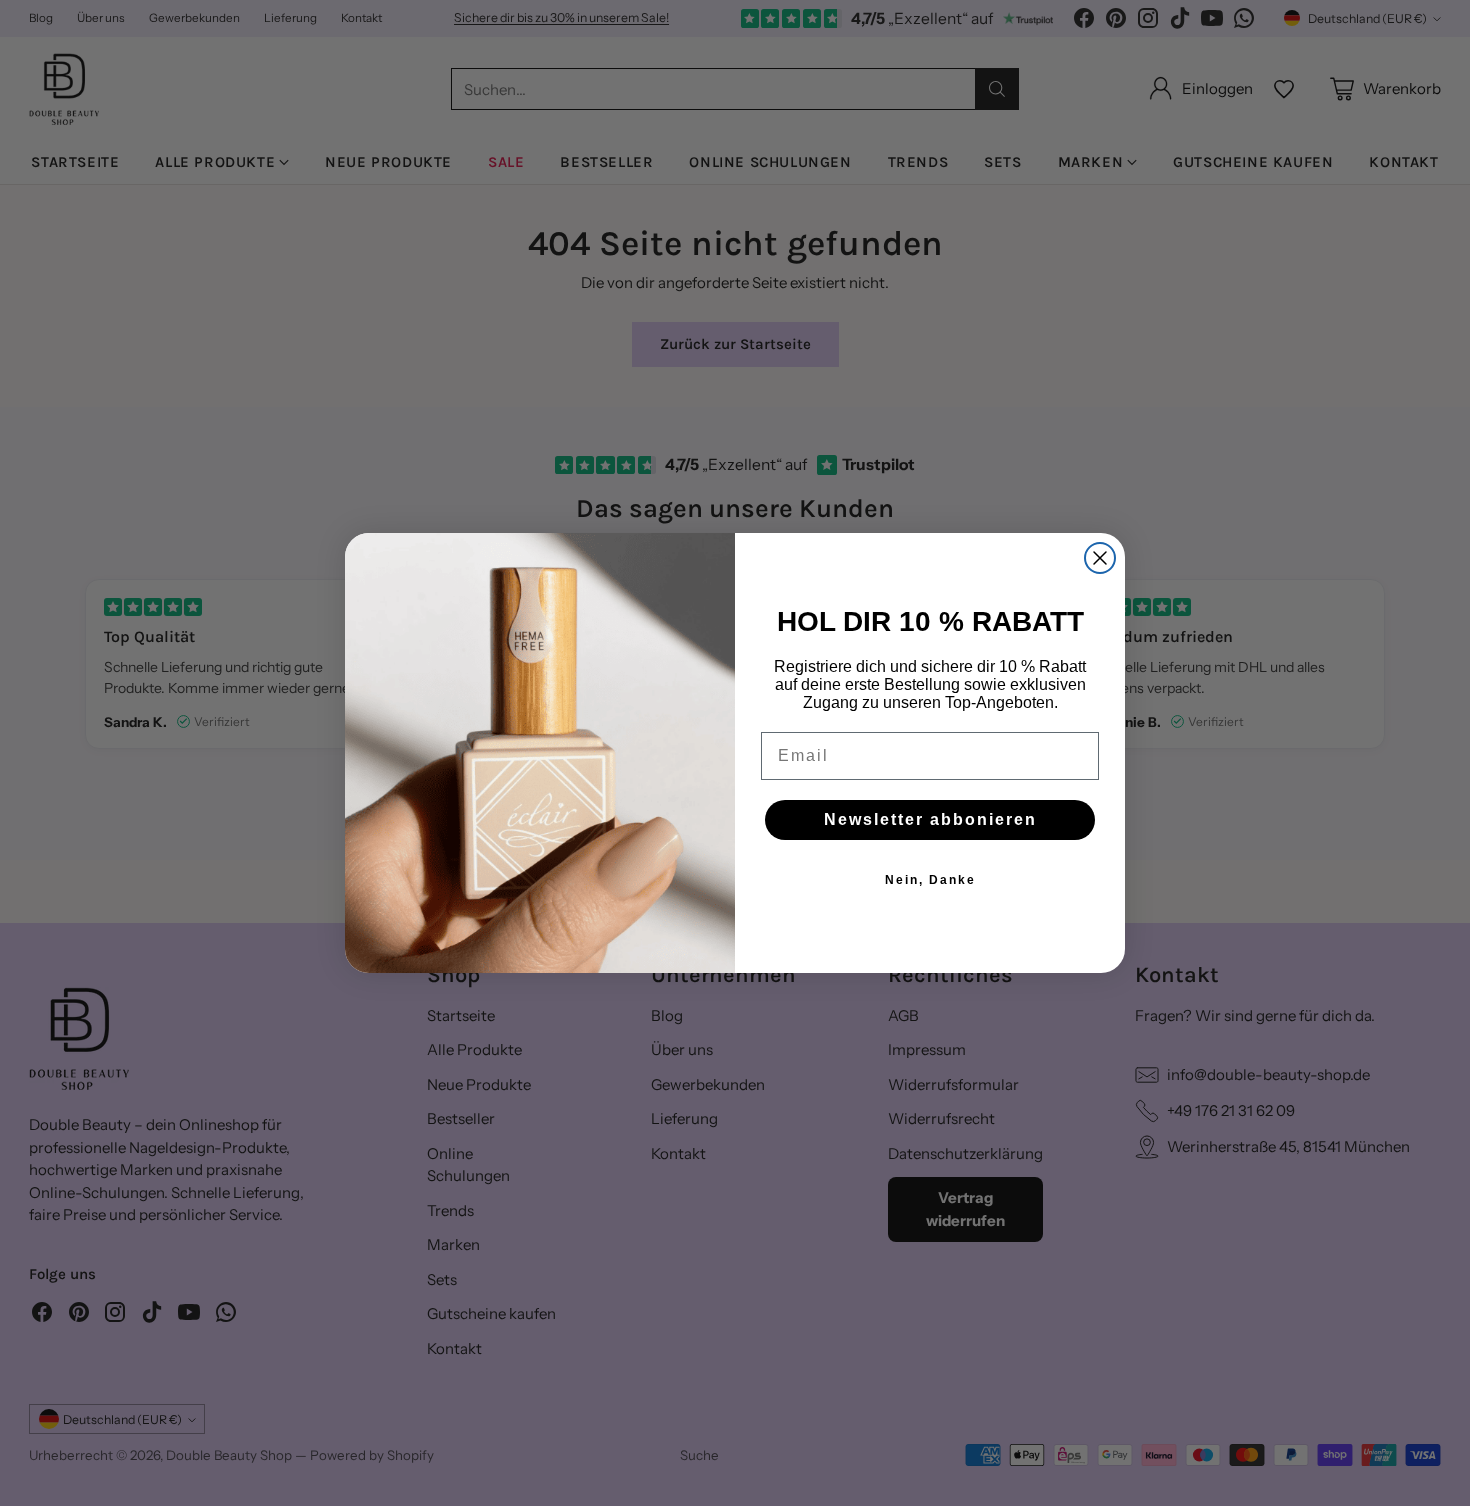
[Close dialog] (1100, 558)
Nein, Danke (930, 880)
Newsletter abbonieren (930, 819)
